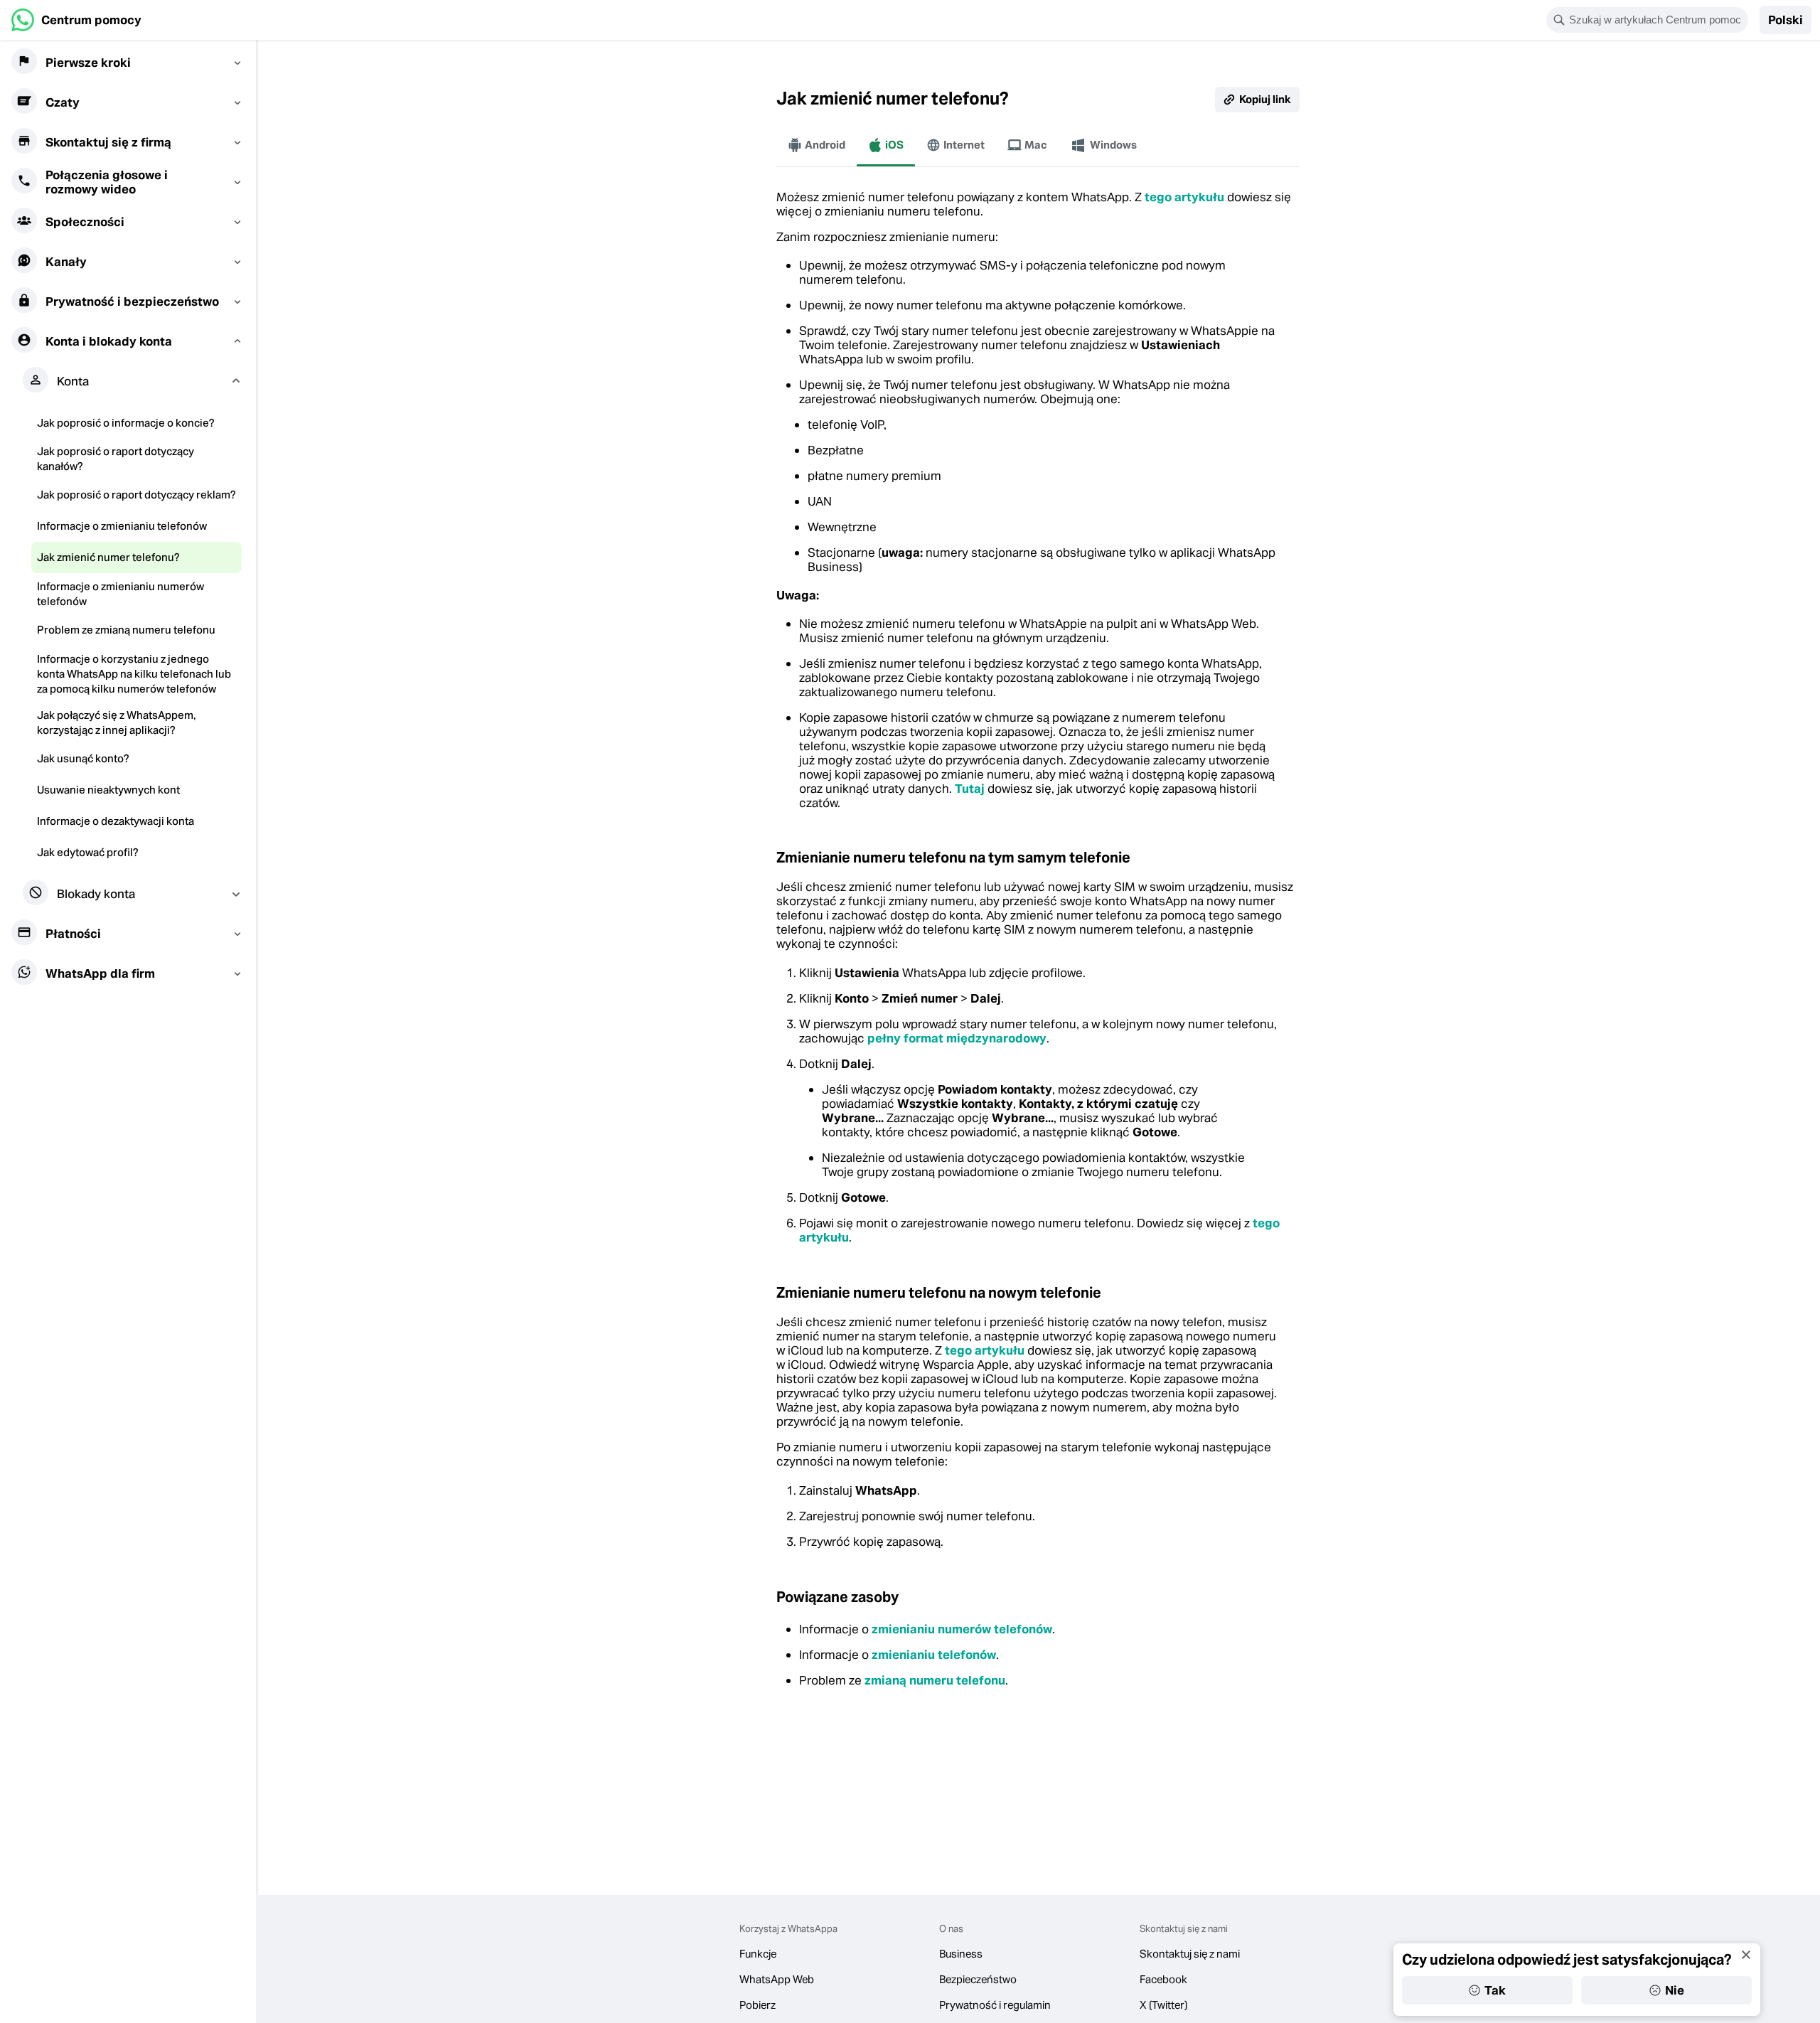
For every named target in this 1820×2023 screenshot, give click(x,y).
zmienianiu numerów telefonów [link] (962, 1629)
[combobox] (1656, 20)
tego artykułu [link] (1184, 197)
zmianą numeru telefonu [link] (935, 1680)
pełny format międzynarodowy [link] (957, 1038)
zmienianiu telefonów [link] (934, 1655)
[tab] (817, 145)
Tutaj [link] (970, 789)
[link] (76, 20)
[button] (1786, 20)
